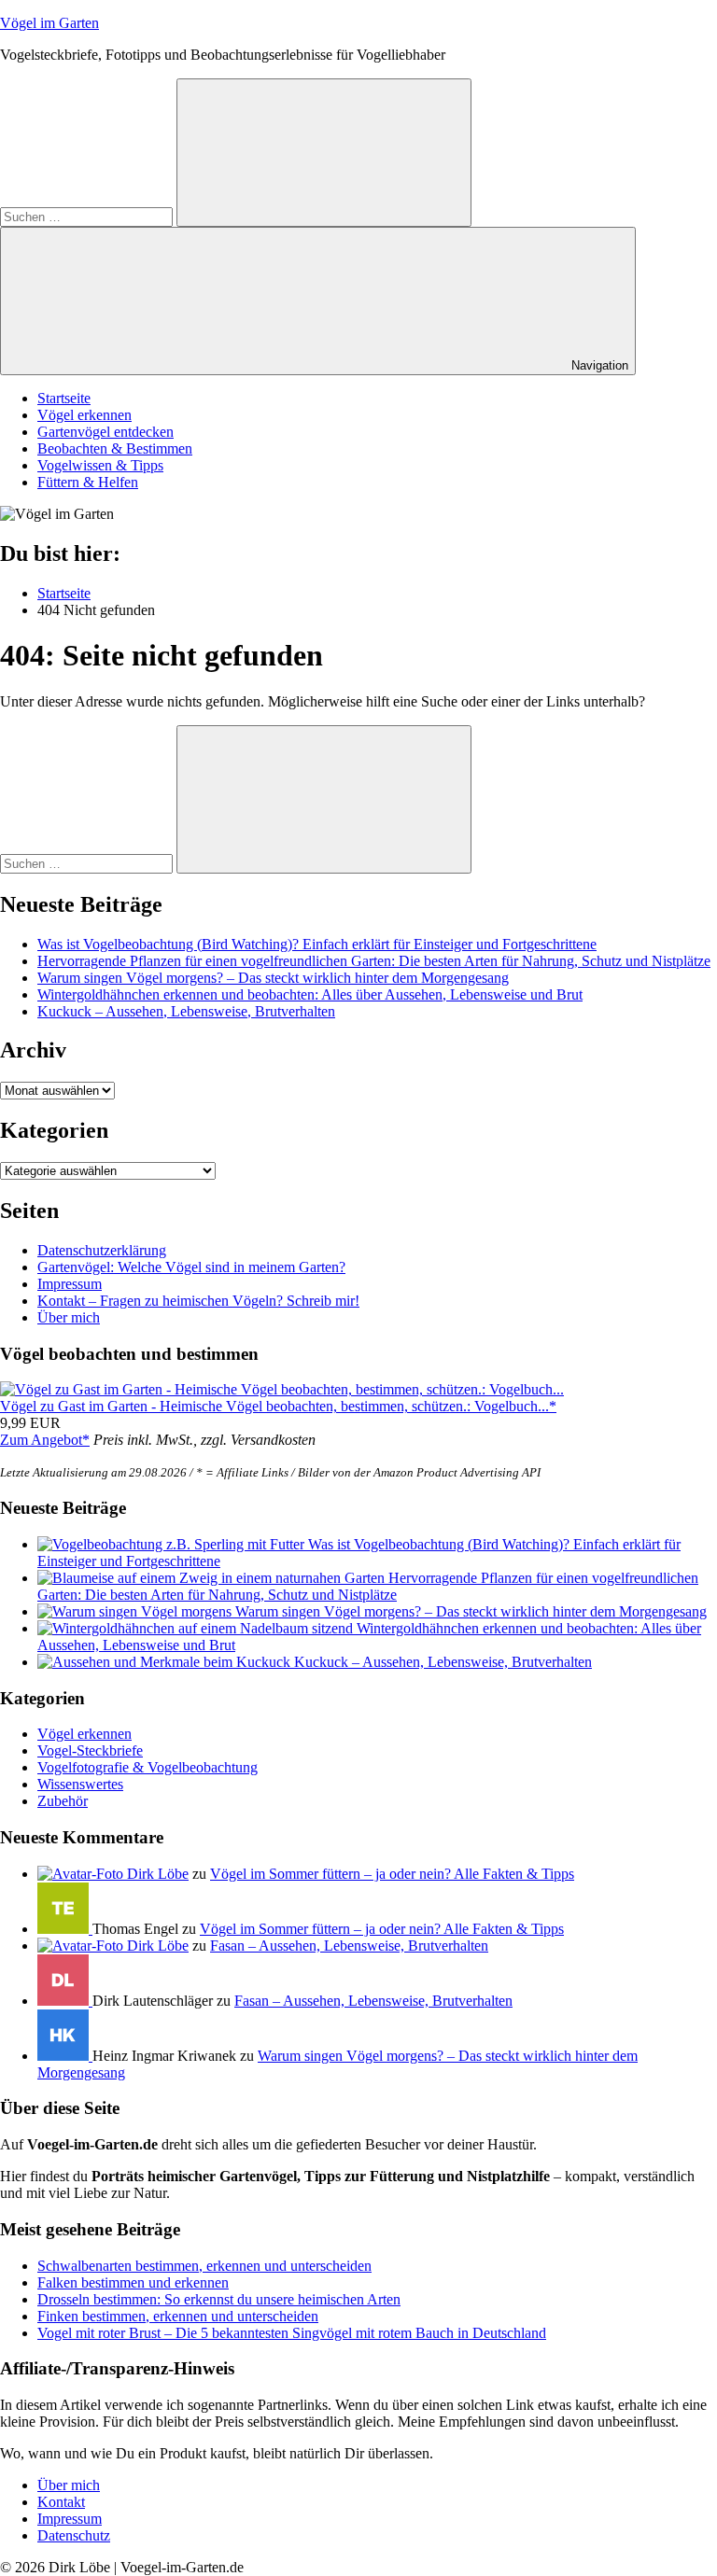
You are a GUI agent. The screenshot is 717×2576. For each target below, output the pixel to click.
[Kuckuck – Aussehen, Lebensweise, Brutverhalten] (166, 1662)
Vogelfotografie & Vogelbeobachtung (148, 1767)
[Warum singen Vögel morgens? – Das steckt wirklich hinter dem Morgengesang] (136, 1611)
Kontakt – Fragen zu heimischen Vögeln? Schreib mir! (198, 1301)
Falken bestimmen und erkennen (133, 2282)
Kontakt (61, 2502)
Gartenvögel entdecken (105, 432)
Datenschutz (74, 2535)
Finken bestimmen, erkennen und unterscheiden (178, 2316)
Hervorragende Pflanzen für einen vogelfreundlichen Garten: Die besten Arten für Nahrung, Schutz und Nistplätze (374, 961)
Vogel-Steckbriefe (90, 1750)
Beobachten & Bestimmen (115, 448)
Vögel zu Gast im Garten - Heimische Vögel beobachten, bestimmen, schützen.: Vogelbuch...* (278, 1406)
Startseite (64, 398)
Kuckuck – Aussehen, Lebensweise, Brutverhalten (186, 1011)
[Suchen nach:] (88, 216)
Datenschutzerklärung (102, 1250)
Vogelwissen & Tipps (100, 465)
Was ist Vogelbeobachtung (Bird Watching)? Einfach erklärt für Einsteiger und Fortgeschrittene (317, 944)
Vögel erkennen (84, 415)
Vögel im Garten (49, 23)
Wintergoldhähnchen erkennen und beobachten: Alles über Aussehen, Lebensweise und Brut (310, 994)
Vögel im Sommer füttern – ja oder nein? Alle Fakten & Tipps (392, 1874)
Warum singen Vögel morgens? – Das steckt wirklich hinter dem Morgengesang (273, 978)
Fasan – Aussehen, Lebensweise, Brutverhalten (349, 1946)
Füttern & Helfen (88, 482)
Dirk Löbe (158, 1874)
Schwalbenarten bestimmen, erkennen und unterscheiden (204, 2266)
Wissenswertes (80, 1784)
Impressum (70, 1284)
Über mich (69, 1317)
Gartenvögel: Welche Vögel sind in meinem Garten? (191, 1267)
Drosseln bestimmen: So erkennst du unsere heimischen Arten (219, 2299)
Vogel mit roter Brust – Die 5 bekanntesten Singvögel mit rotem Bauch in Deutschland (292, 2333)
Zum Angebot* (45, 1440)
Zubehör (63, 1801)
